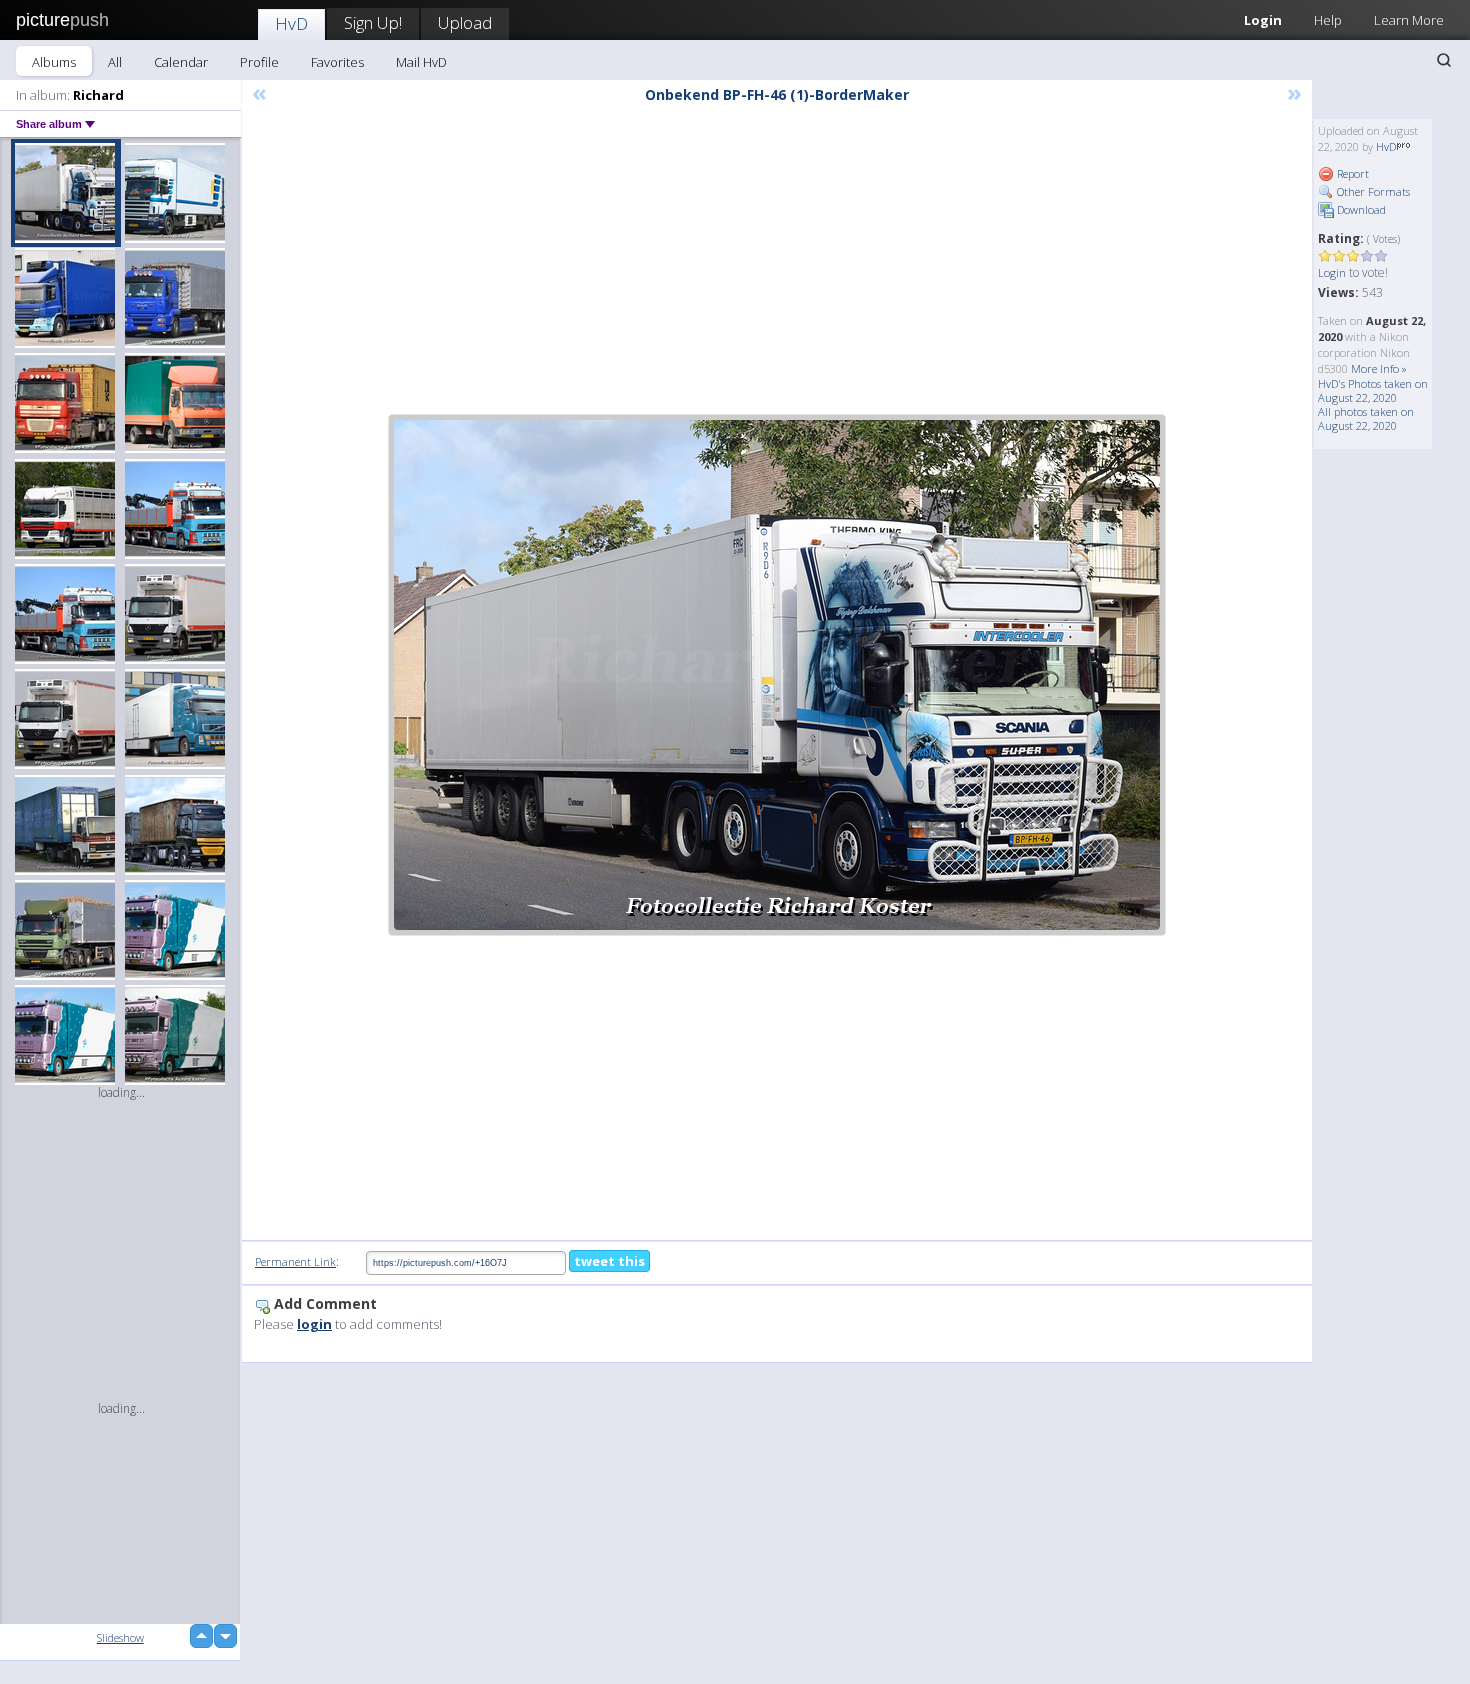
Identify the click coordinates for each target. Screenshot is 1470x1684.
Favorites (337, 62)
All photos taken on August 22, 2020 (1366, 418)
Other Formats (1372, 191)
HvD (291, 23)
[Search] (1444, 60)
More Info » (1379, 368)
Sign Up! (373, 22)
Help (1328, 20)
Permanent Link (295, 1261)
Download (1360, 209)
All (115, 62)
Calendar (181, 62)
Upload (465, 22)
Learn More (1409, 20)
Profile (259, 62)
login (314, 1324)
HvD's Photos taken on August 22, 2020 (1373, 390)
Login (1263, 20)
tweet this (609, 1261)
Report (1351, 173)
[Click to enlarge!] (777, 675)
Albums (54, 62)
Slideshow (120, 1637)
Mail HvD (421, 62)
